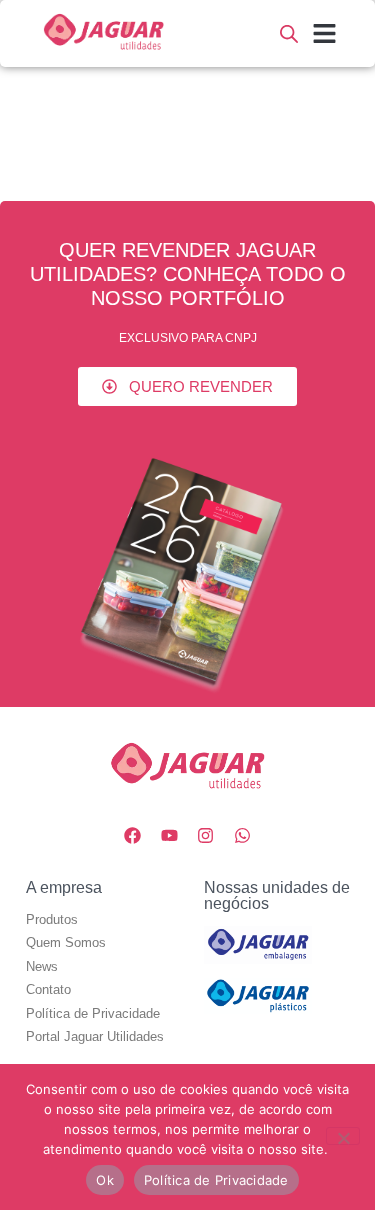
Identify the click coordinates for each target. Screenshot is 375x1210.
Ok (105, 1180)
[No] (343, 1136)
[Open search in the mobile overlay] (289, 33)
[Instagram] (206, 836)
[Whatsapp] (243, 836)
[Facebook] (132, 836)
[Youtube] (169, 836)
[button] (325, 34)
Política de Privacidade (216, 1180)
